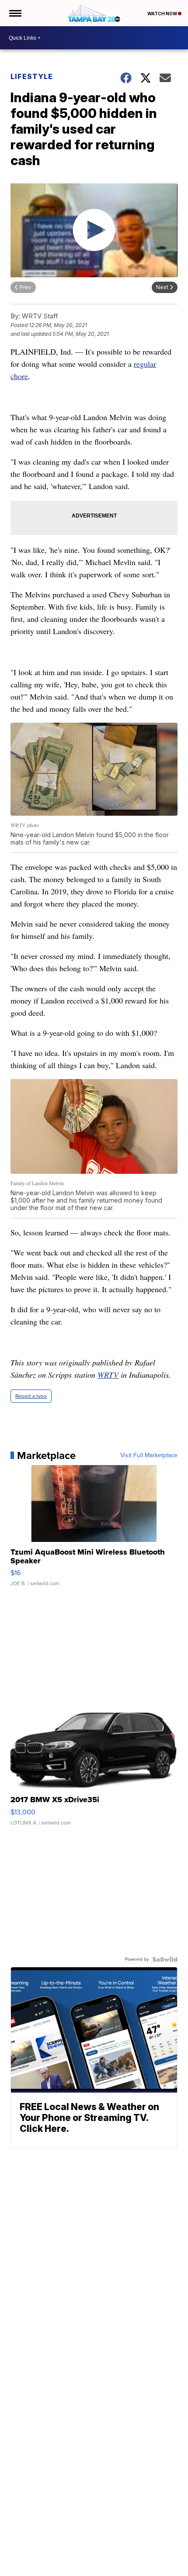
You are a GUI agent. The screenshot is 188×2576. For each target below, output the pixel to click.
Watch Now (163, 14)
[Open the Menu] (15, 13)
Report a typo (31, 1396)
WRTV (108, 1375)
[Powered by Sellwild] (165, 1959)
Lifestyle (32, 76)
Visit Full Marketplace (149, 1455)
